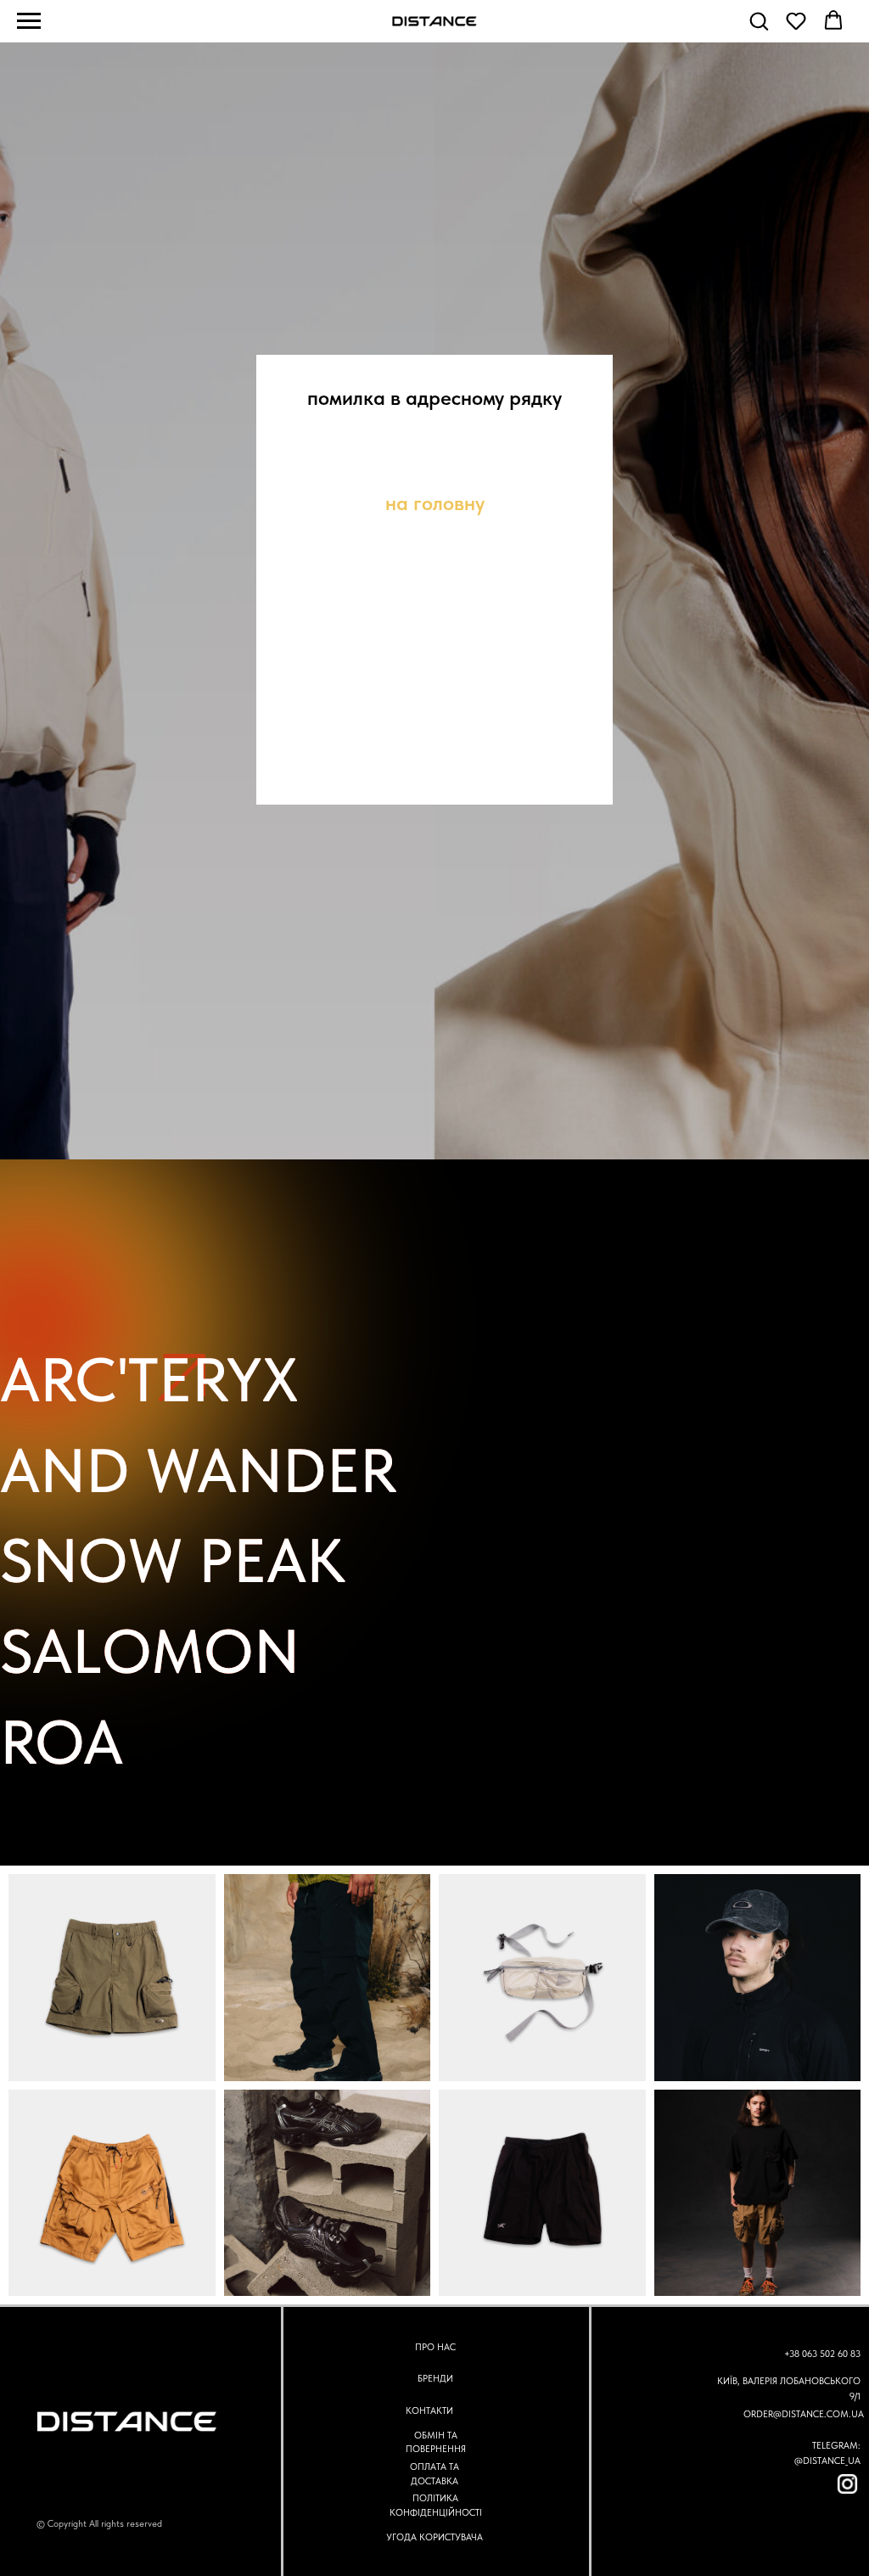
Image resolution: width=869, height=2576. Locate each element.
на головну (435, 1212)
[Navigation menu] (29, 21)
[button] (759, 20)
